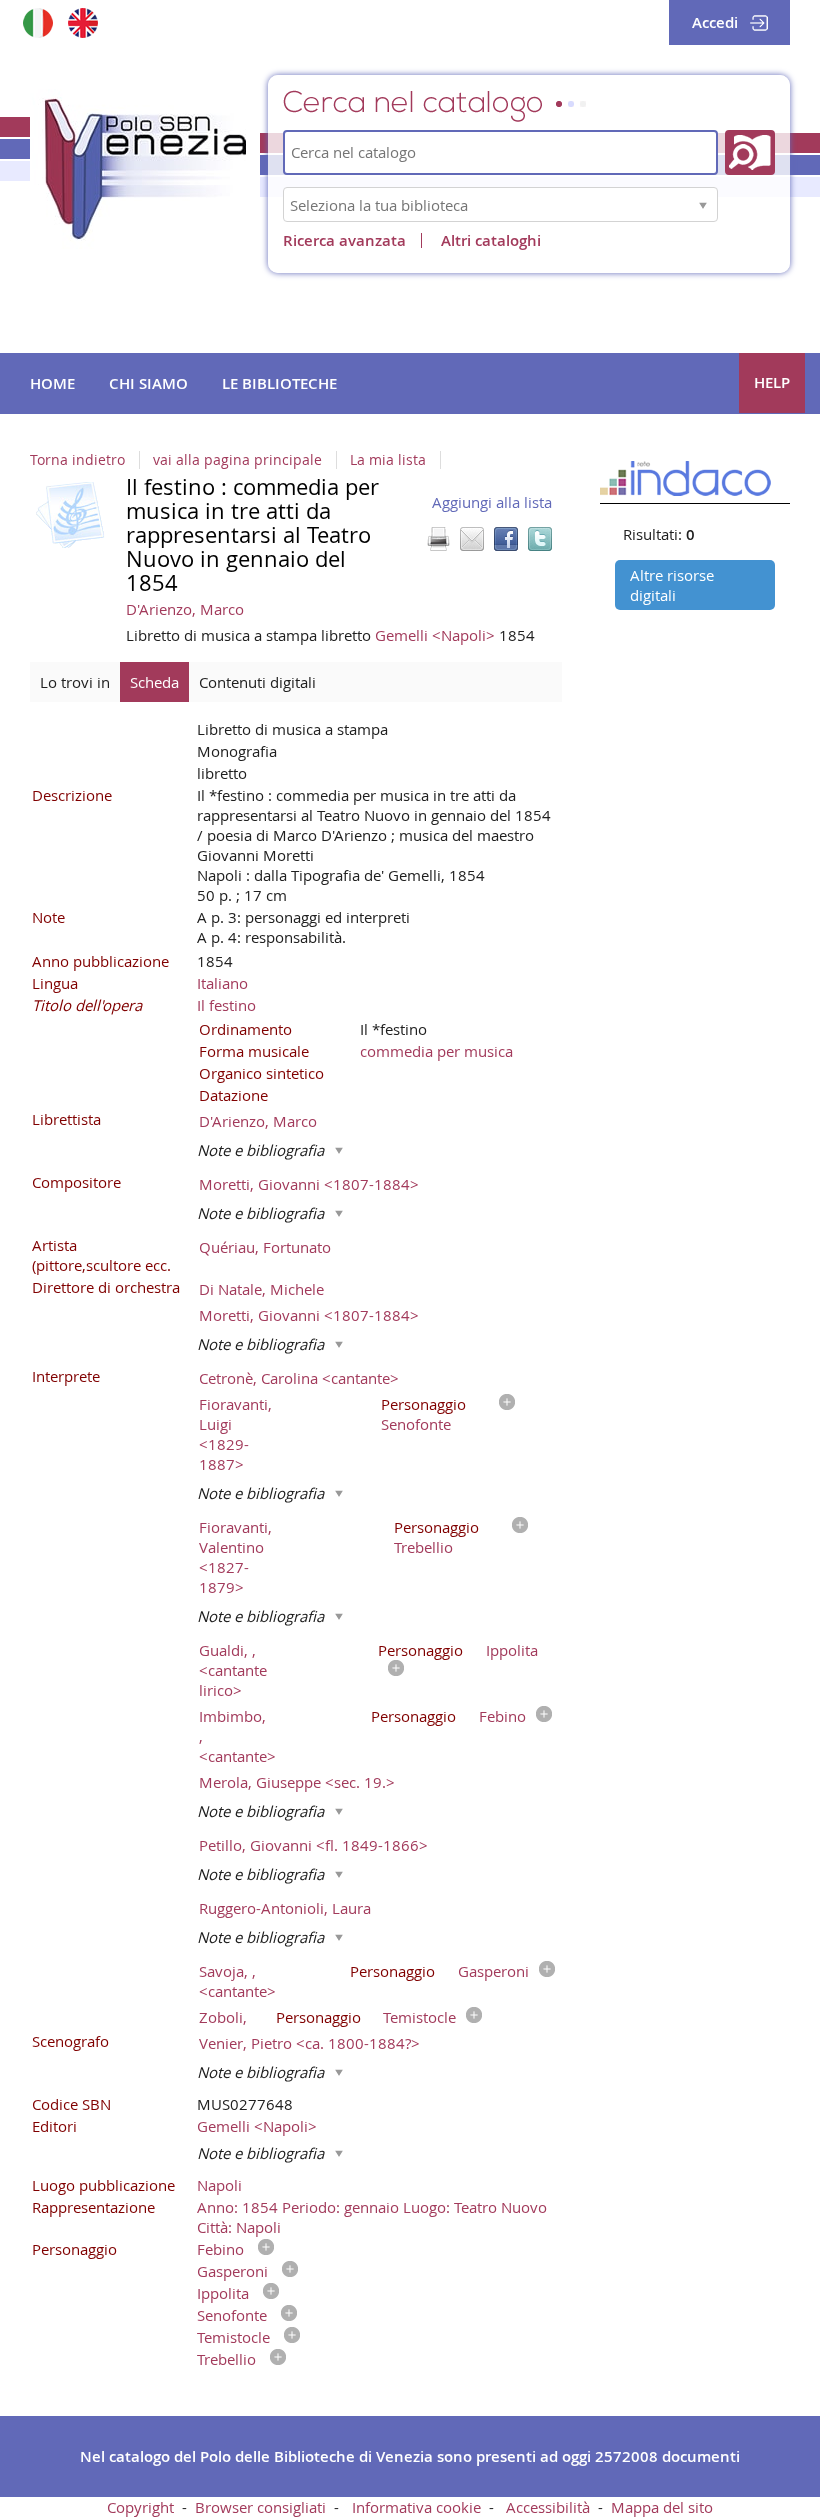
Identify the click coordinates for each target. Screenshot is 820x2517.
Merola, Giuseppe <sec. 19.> (297, 1782)
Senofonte (416, 1424)
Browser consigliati (260, 2507)
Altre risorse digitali (672, 585)
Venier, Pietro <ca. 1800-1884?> (309, 2043)
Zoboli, (223, 2017)
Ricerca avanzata (344, 240)
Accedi (715, 22)
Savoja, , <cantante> (237, 1981)
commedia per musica (436, 1051)
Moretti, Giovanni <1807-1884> (309, 1184)
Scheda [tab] (154, 682)
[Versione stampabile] (438, 539)
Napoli (219, 2185)
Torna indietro (77, 460)
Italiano (222, 983)
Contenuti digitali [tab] (257, 682)
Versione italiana (37, 22)
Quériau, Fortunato (265, 1247)
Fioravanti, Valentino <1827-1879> (235, 1557)
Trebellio (423, 1547)
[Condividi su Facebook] (506, 539)
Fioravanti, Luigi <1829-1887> (235, 1434)
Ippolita (512, 1650)
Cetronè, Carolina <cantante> (299, 1378)
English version (82, 22)
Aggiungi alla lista (492, 502)
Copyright (140, 2507)
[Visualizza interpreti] (502, 1404)
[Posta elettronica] (472, 539)
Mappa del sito (662, 2507)
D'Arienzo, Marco (185, 609)
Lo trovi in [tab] (75, 682)
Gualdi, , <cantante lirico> (233, 1670)
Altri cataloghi (491, 240)
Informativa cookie (416, 2507)
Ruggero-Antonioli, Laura (285, 1908)
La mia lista (388, 460)
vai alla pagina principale (237, 460)
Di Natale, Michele (261, 1289)
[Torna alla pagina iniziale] (145, 169)
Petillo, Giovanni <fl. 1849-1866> (313, 1845)
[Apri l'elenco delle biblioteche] (703, 204)
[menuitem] (52, 384)
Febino (502, 1716)
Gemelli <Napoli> (437, 635)
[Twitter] (540, 539)
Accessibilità (548, 2507)
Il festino (226, 1005)
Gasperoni (493, 1971)
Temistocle (419, 2017)
